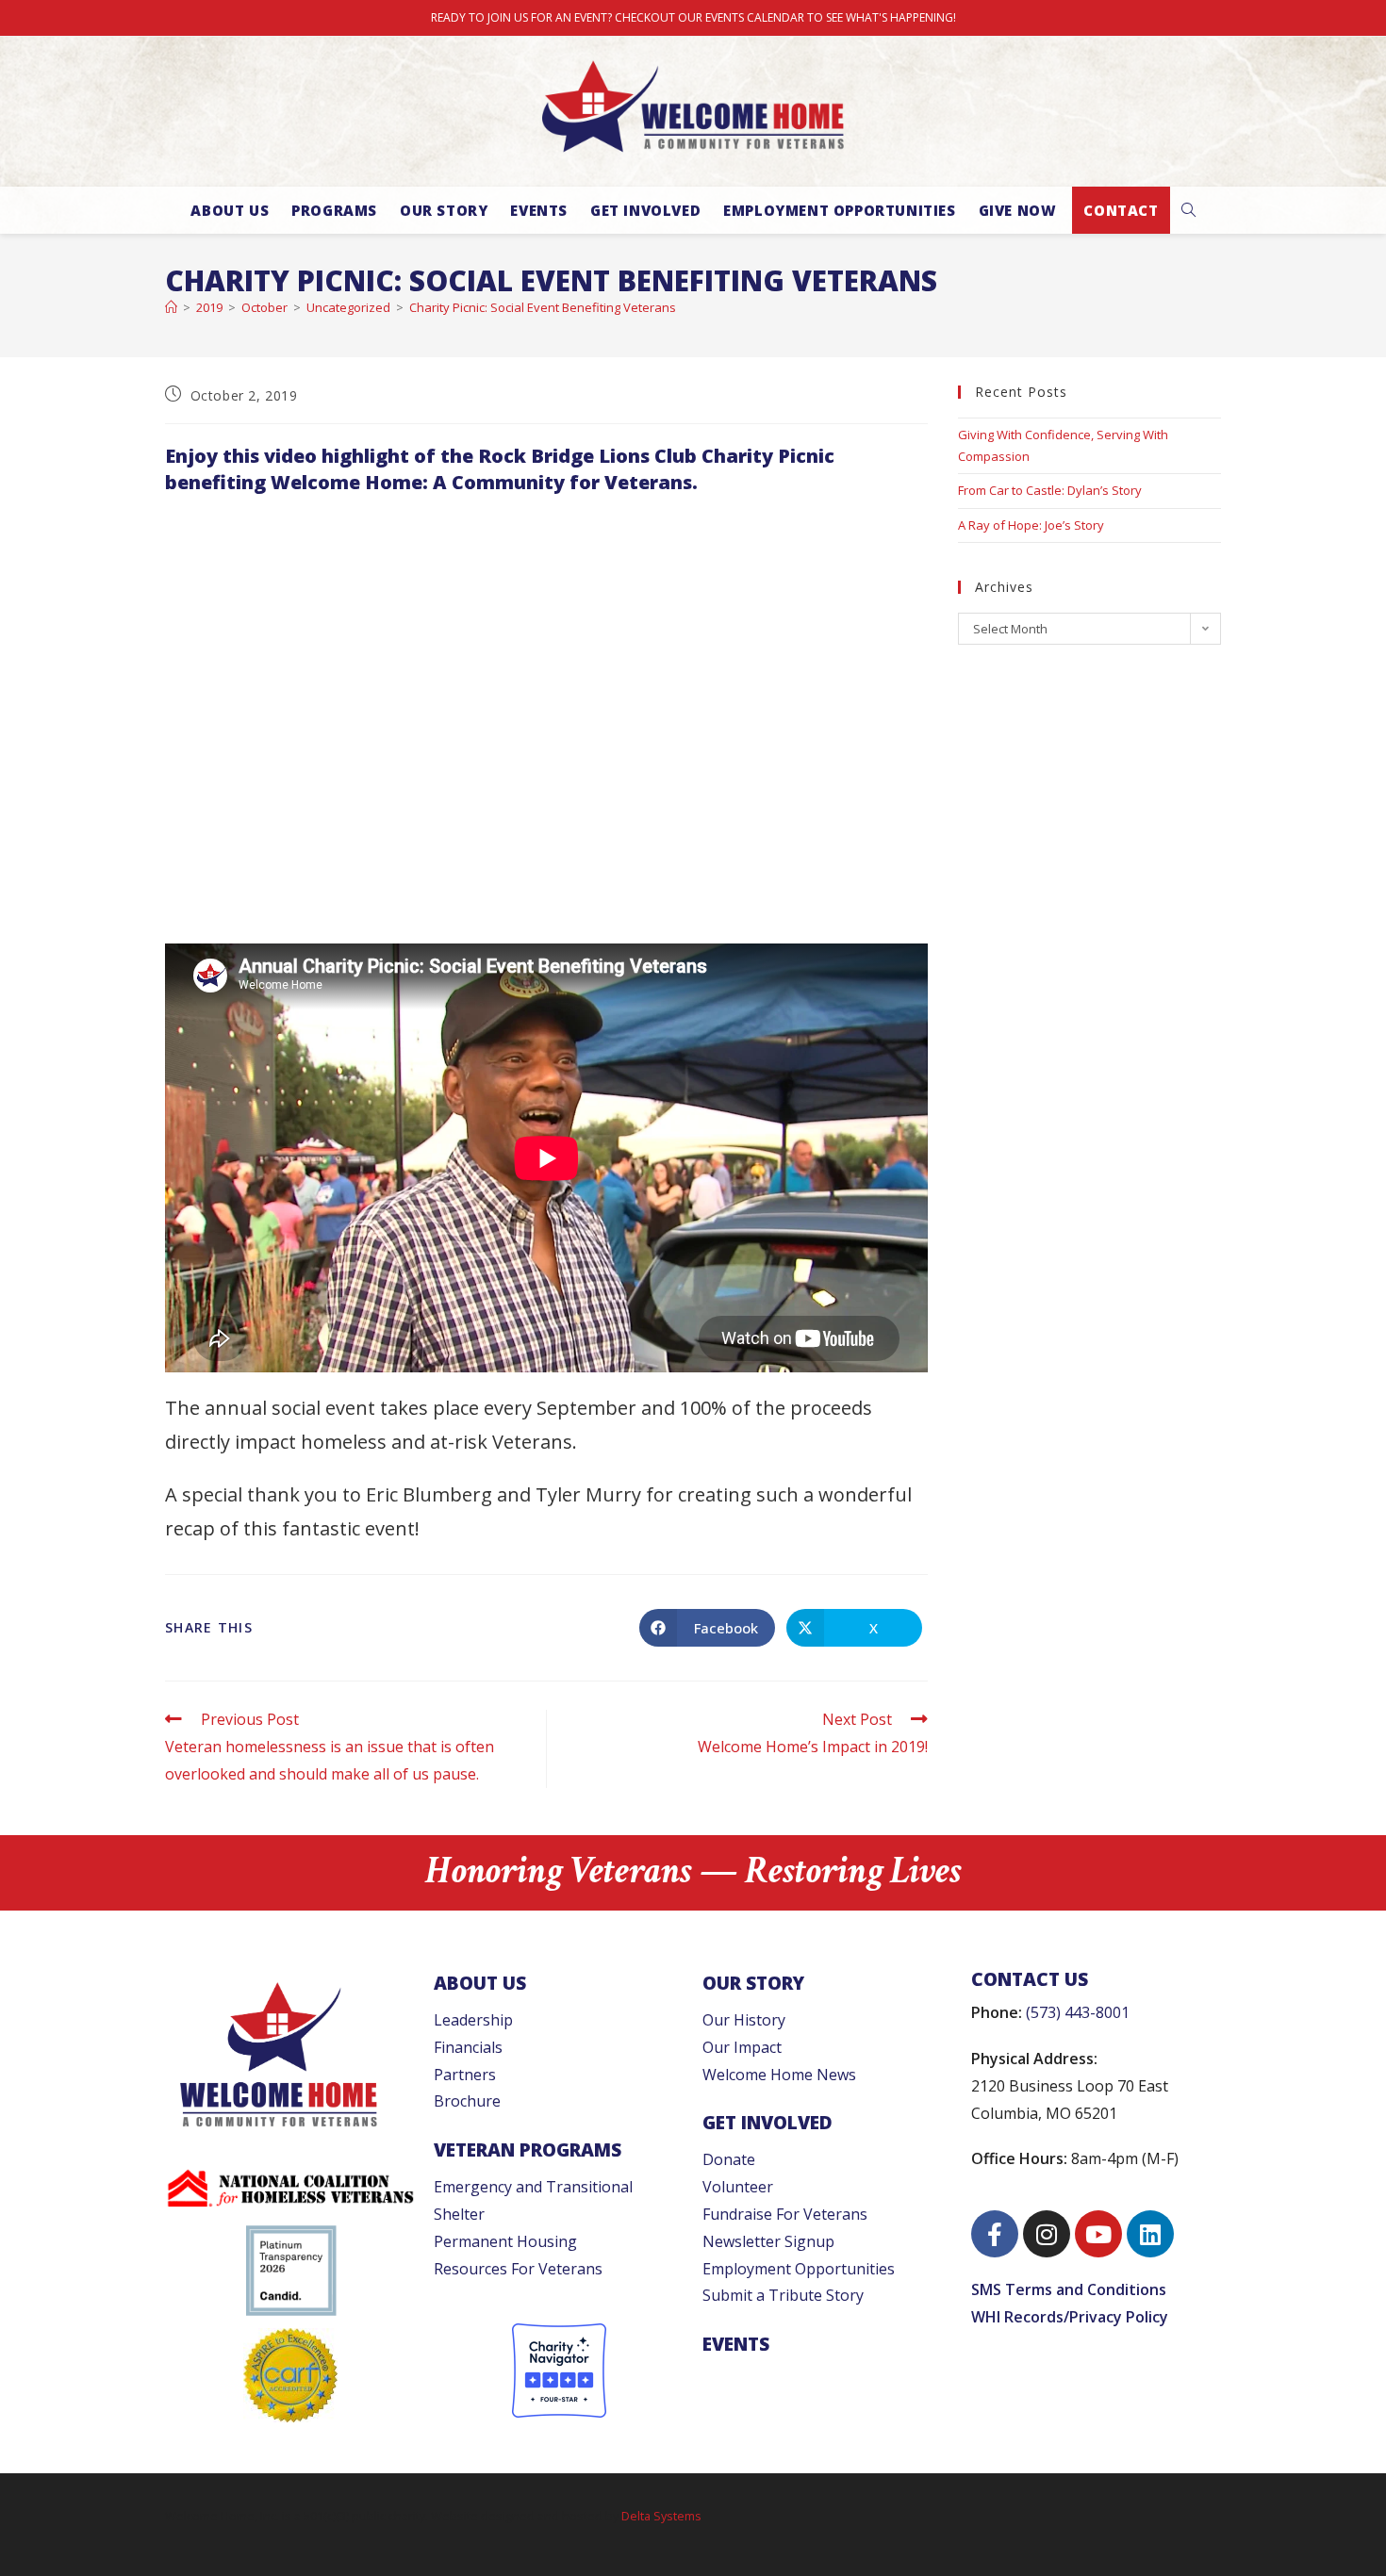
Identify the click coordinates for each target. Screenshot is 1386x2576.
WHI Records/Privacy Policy (1070, 2317)
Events (736, 2344)
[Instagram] (1047, 2234)
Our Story (753, 1983)
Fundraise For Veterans (785, 2214)
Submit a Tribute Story (783, 2295)
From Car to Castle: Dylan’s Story (1050, 490)
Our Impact (742, 2047)
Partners (465, 2075)
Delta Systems (661, 2516)
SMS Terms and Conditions (1069, 2289)
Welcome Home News (779, 2075)
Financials (468, 2047)
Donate (729, 2159)
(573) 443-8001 (1078, 2012)
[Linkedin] (1150, 2234)
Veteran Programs (528, 2149)
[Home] (171, 307)
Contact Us (1030, 1979)
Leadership (473, 2020)
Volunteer (738, 2187)
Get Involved (767, 2122)
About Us (480, 1983)
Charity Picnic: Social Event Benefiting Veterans (543, 307)
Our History (744, 2020)
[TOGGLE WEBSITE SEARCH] (1188, 210)
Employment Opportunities (799, 2269)
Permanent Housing (505, 2241)
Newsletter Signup (768, 2241)
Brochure (467, 2101)
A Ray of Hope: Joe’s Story (1031, 525)
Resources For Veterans (518, 2269)
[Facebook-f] (995, 2234)
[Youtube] (1098, 2234)
